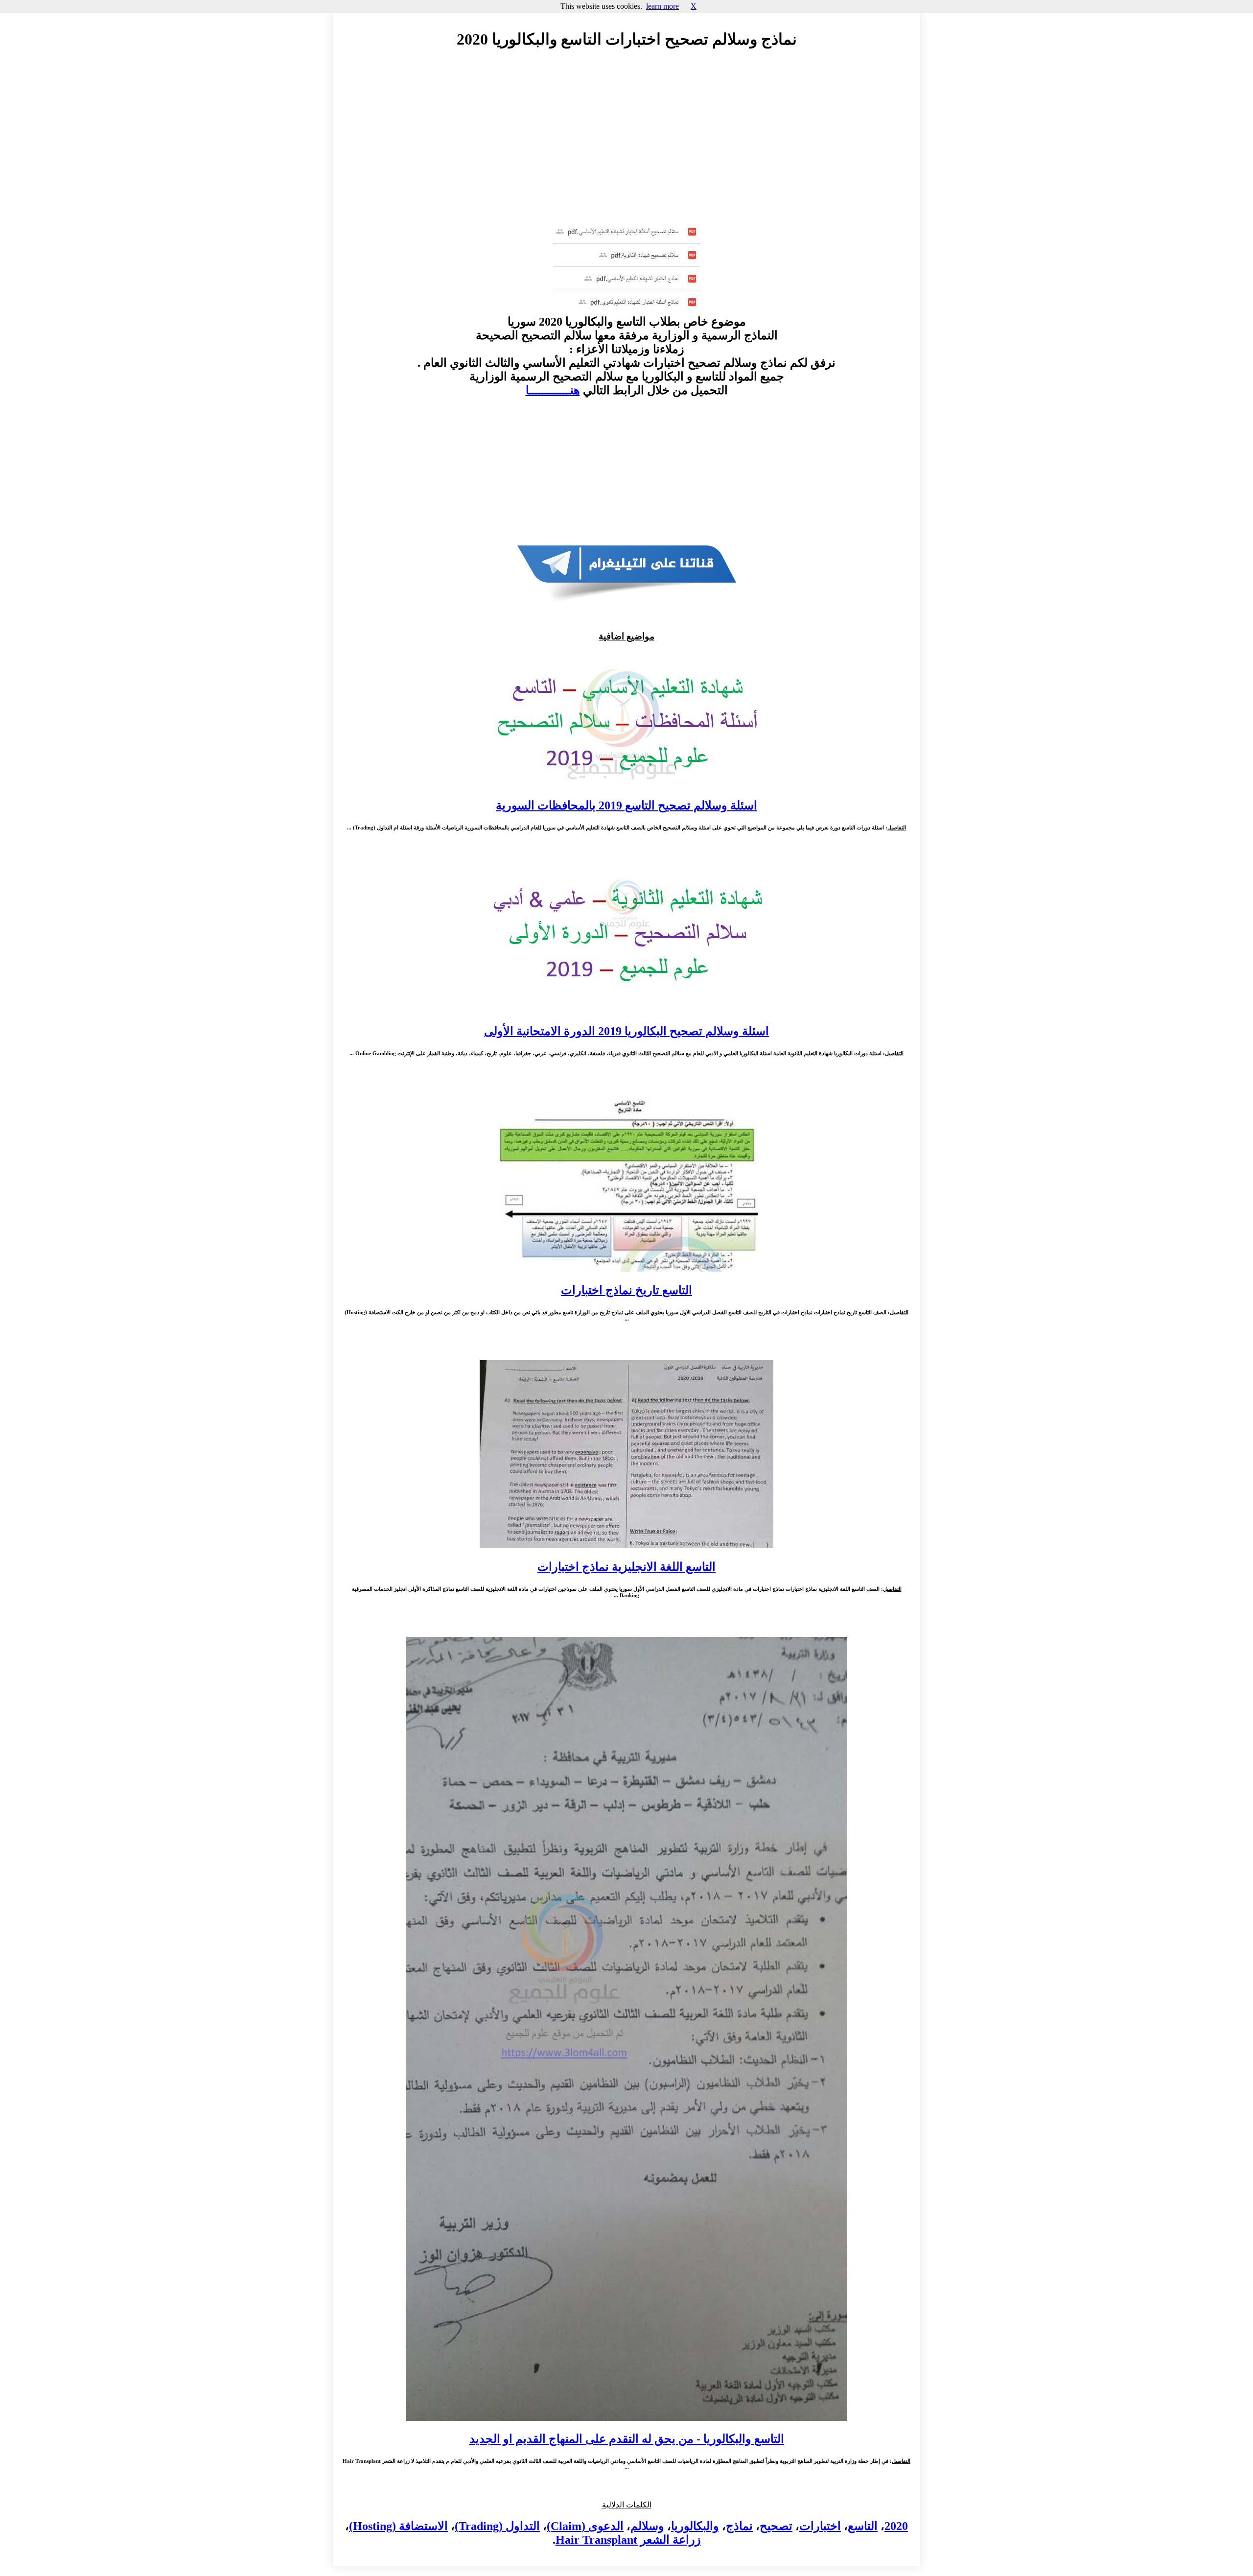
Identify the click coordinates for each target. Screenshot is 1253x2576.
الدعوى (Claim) (585, 2526)
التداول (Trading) (497, 2526)
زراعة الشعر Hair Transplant (628, 2540)
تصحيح (776, 2526)
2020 (896, 2526)
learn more (662, 6)
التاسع (863, 2526)
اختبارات (820, 2526)
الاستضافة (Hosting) (398, 2526)
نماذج (739, 2526)
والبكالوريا (695, 2526)
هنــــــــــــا (553, 390)
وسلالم (647, 2526)
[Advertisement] (626, 145)
